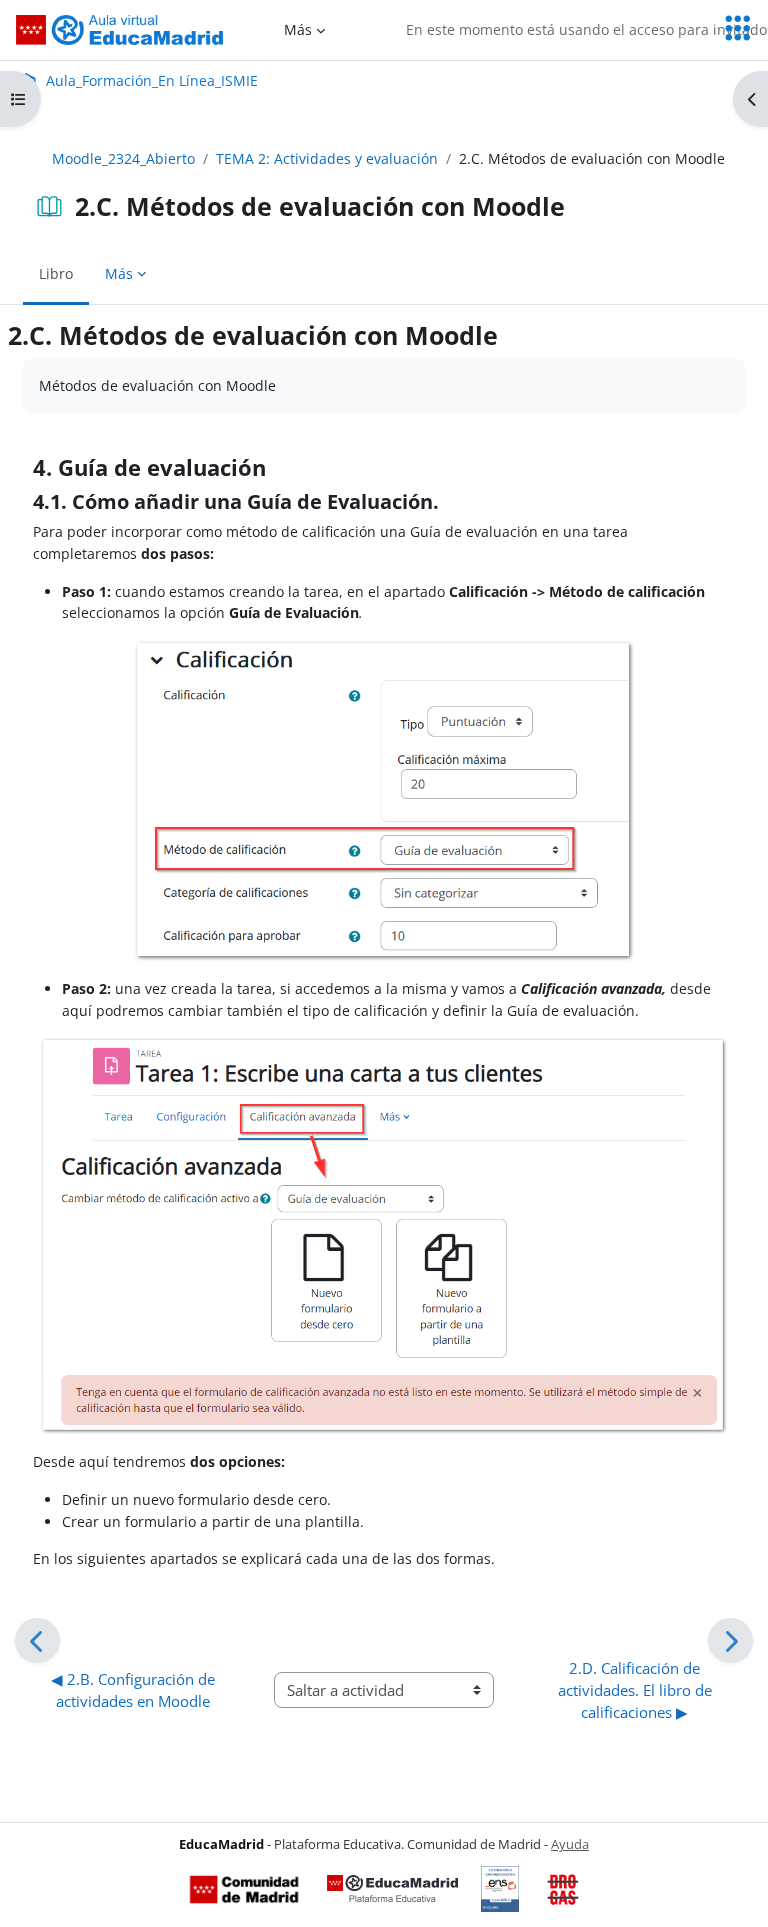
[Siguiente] (730, 1640)
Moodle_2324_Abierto (123, 158)
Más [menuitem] (298, 29)
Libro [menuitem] (56, 273)
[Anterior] (37, 1640)
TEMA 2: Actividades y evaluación (327, 158)
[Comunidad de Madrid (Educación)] (244, 1889)
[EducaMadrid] (392, 1889)
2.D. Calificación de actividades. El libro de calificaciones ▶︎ (637, 1690)
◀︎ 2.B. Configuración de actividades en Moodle (135, 1690)
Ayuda (570, 1844)
